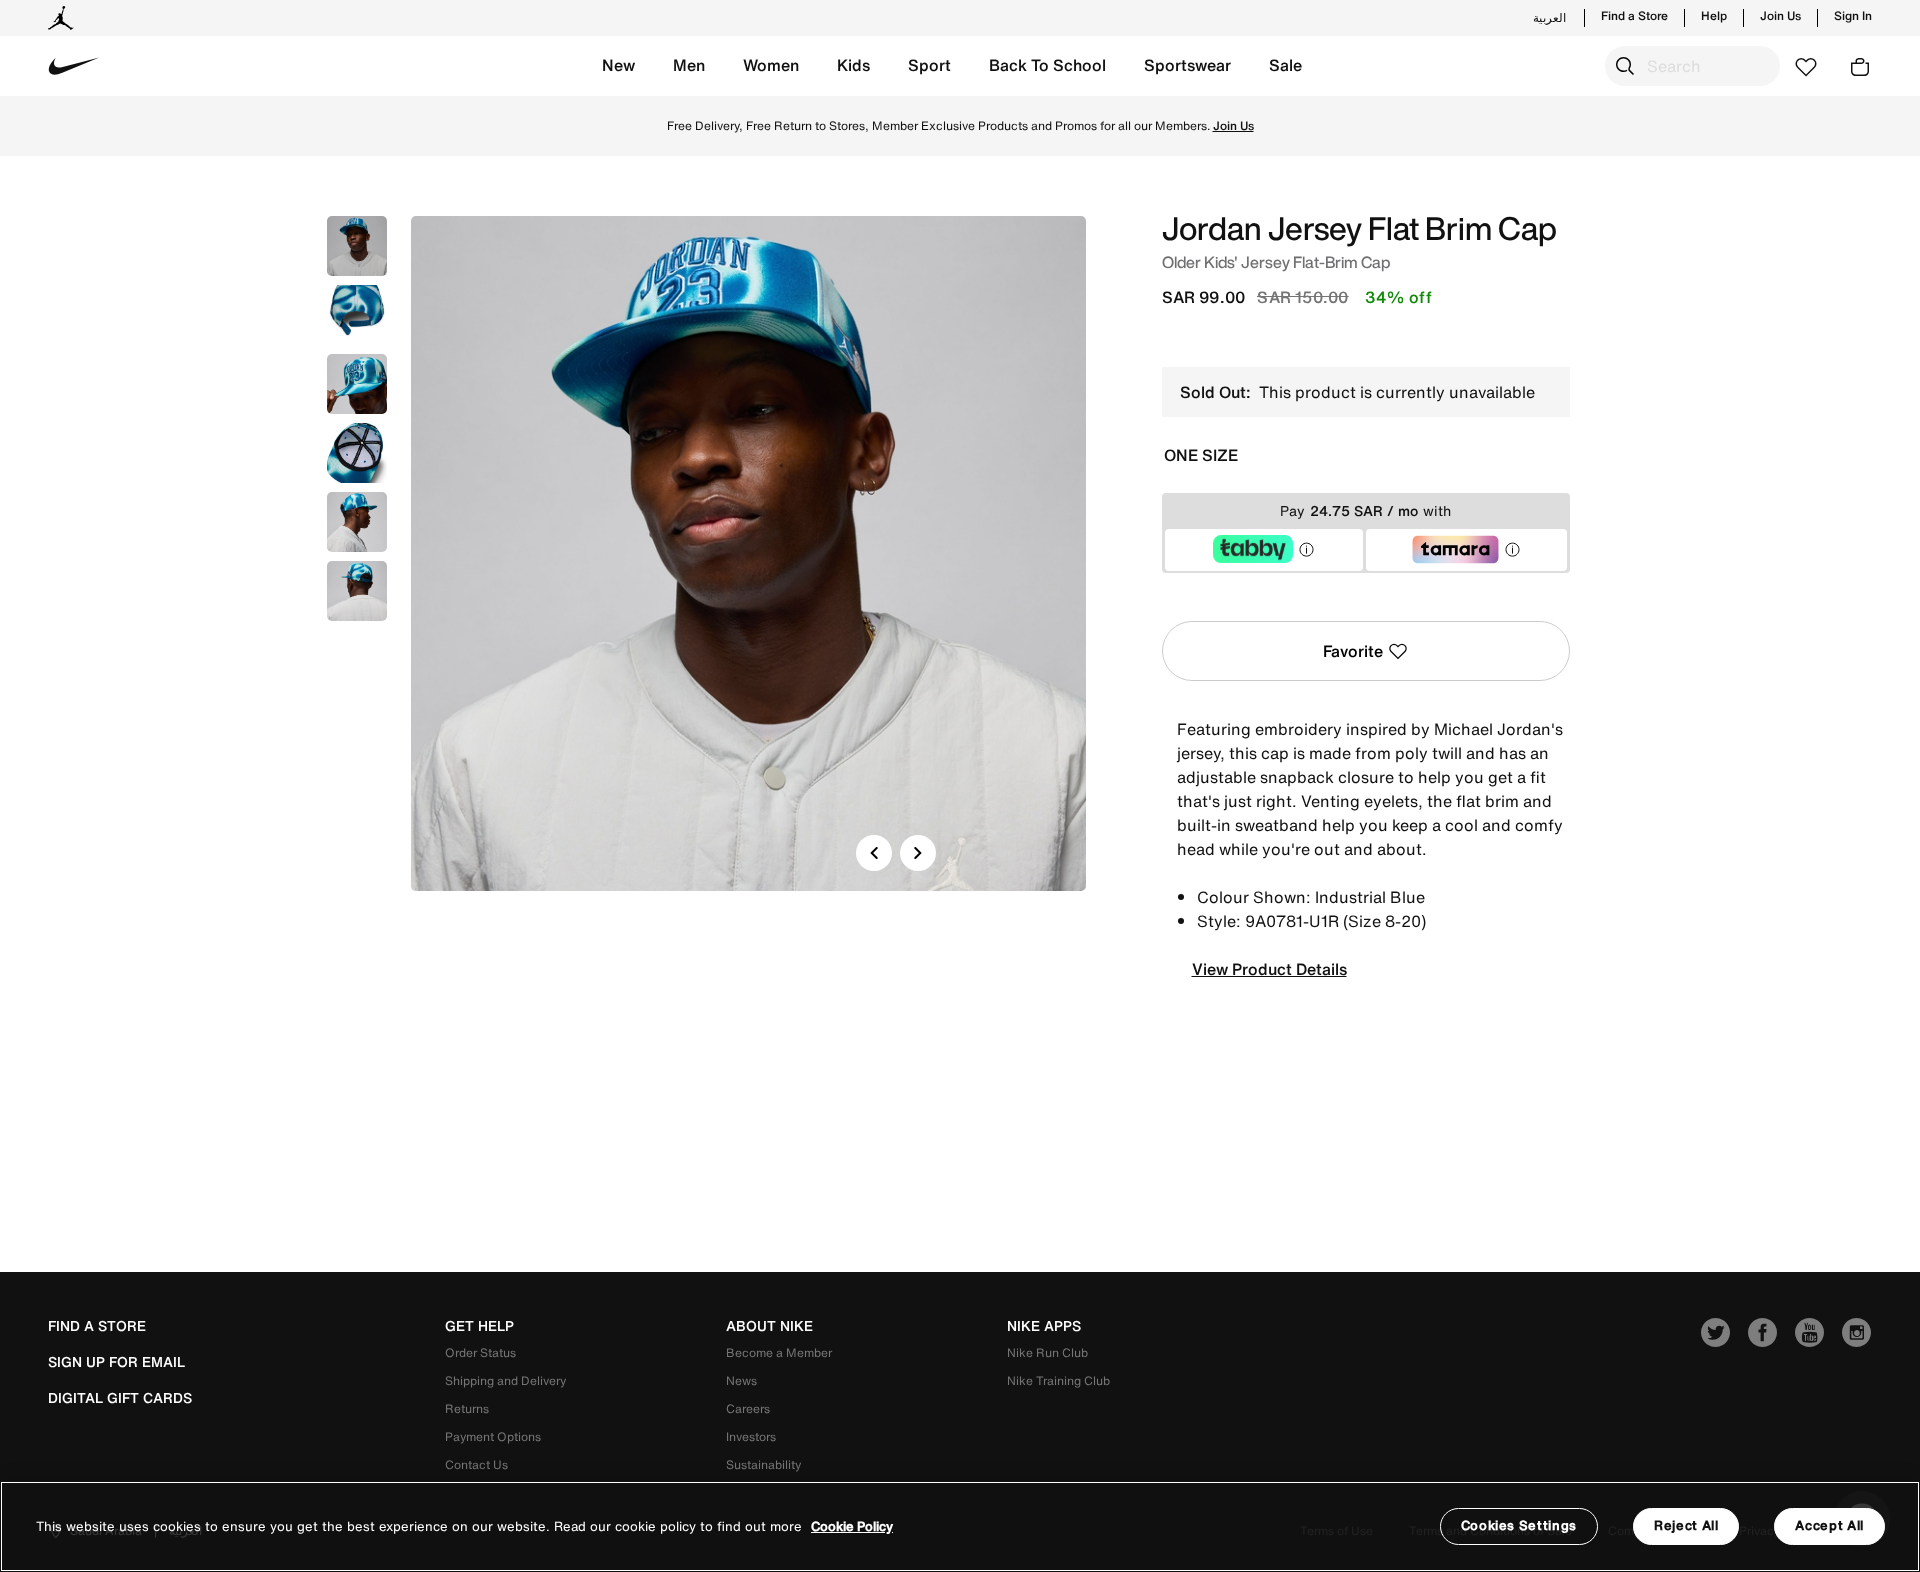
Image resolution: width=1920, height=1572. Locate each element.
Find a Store (1634, 16)
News (741, 1380)
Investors (751, 1436)
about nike (769, 1326)
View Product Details (1269, 969)
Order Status (480, 1352)
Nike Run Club (1047, 1352)
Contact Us (476, 1464)
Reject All (1686, 1525)
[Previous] (874, 853)
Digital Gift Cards (120, 1398)
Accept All (1829, 1525)
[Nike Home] (74, 66)
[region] (960, 1526)
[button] (618, 66)
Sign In (1853, 16)
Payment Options (493, 1436)
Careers (748, 1408)
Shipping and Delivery (505, 1380)
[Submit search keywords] (1625, 66)
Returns (467, 1408)
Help (1714, 16)
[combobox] (1692, 66)
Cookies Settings (1519, 1525)
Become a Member (779, 1352)
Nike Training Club (1058, 1380)
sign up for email (116, 1362)
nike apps (1044, 1326)
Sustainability (763, 1464)
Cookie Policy (852, 1526)
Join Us (1780, 16)
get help (479, 1326)
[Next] (918, 853)
